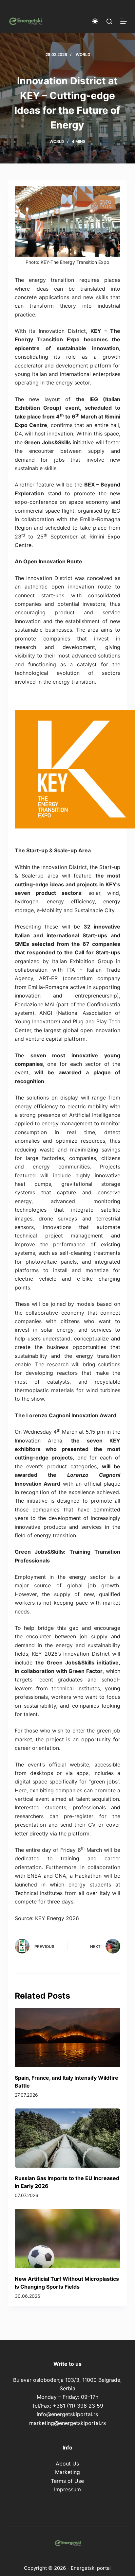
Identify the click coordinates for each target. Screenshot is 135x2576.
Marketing (67, 2472)
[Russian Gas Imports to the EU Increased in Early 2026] (68, 2138)
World (83, 54)
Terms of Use (67, 2481)
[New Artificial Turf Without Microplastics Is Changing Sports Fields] (68, 2238)
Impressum (67, 2489)
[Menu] (124, 21)
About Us (67, 2464)
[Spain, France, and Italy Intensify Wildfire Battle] (68, 2037)
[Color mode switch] (95, 21)
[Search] (109, 21)
